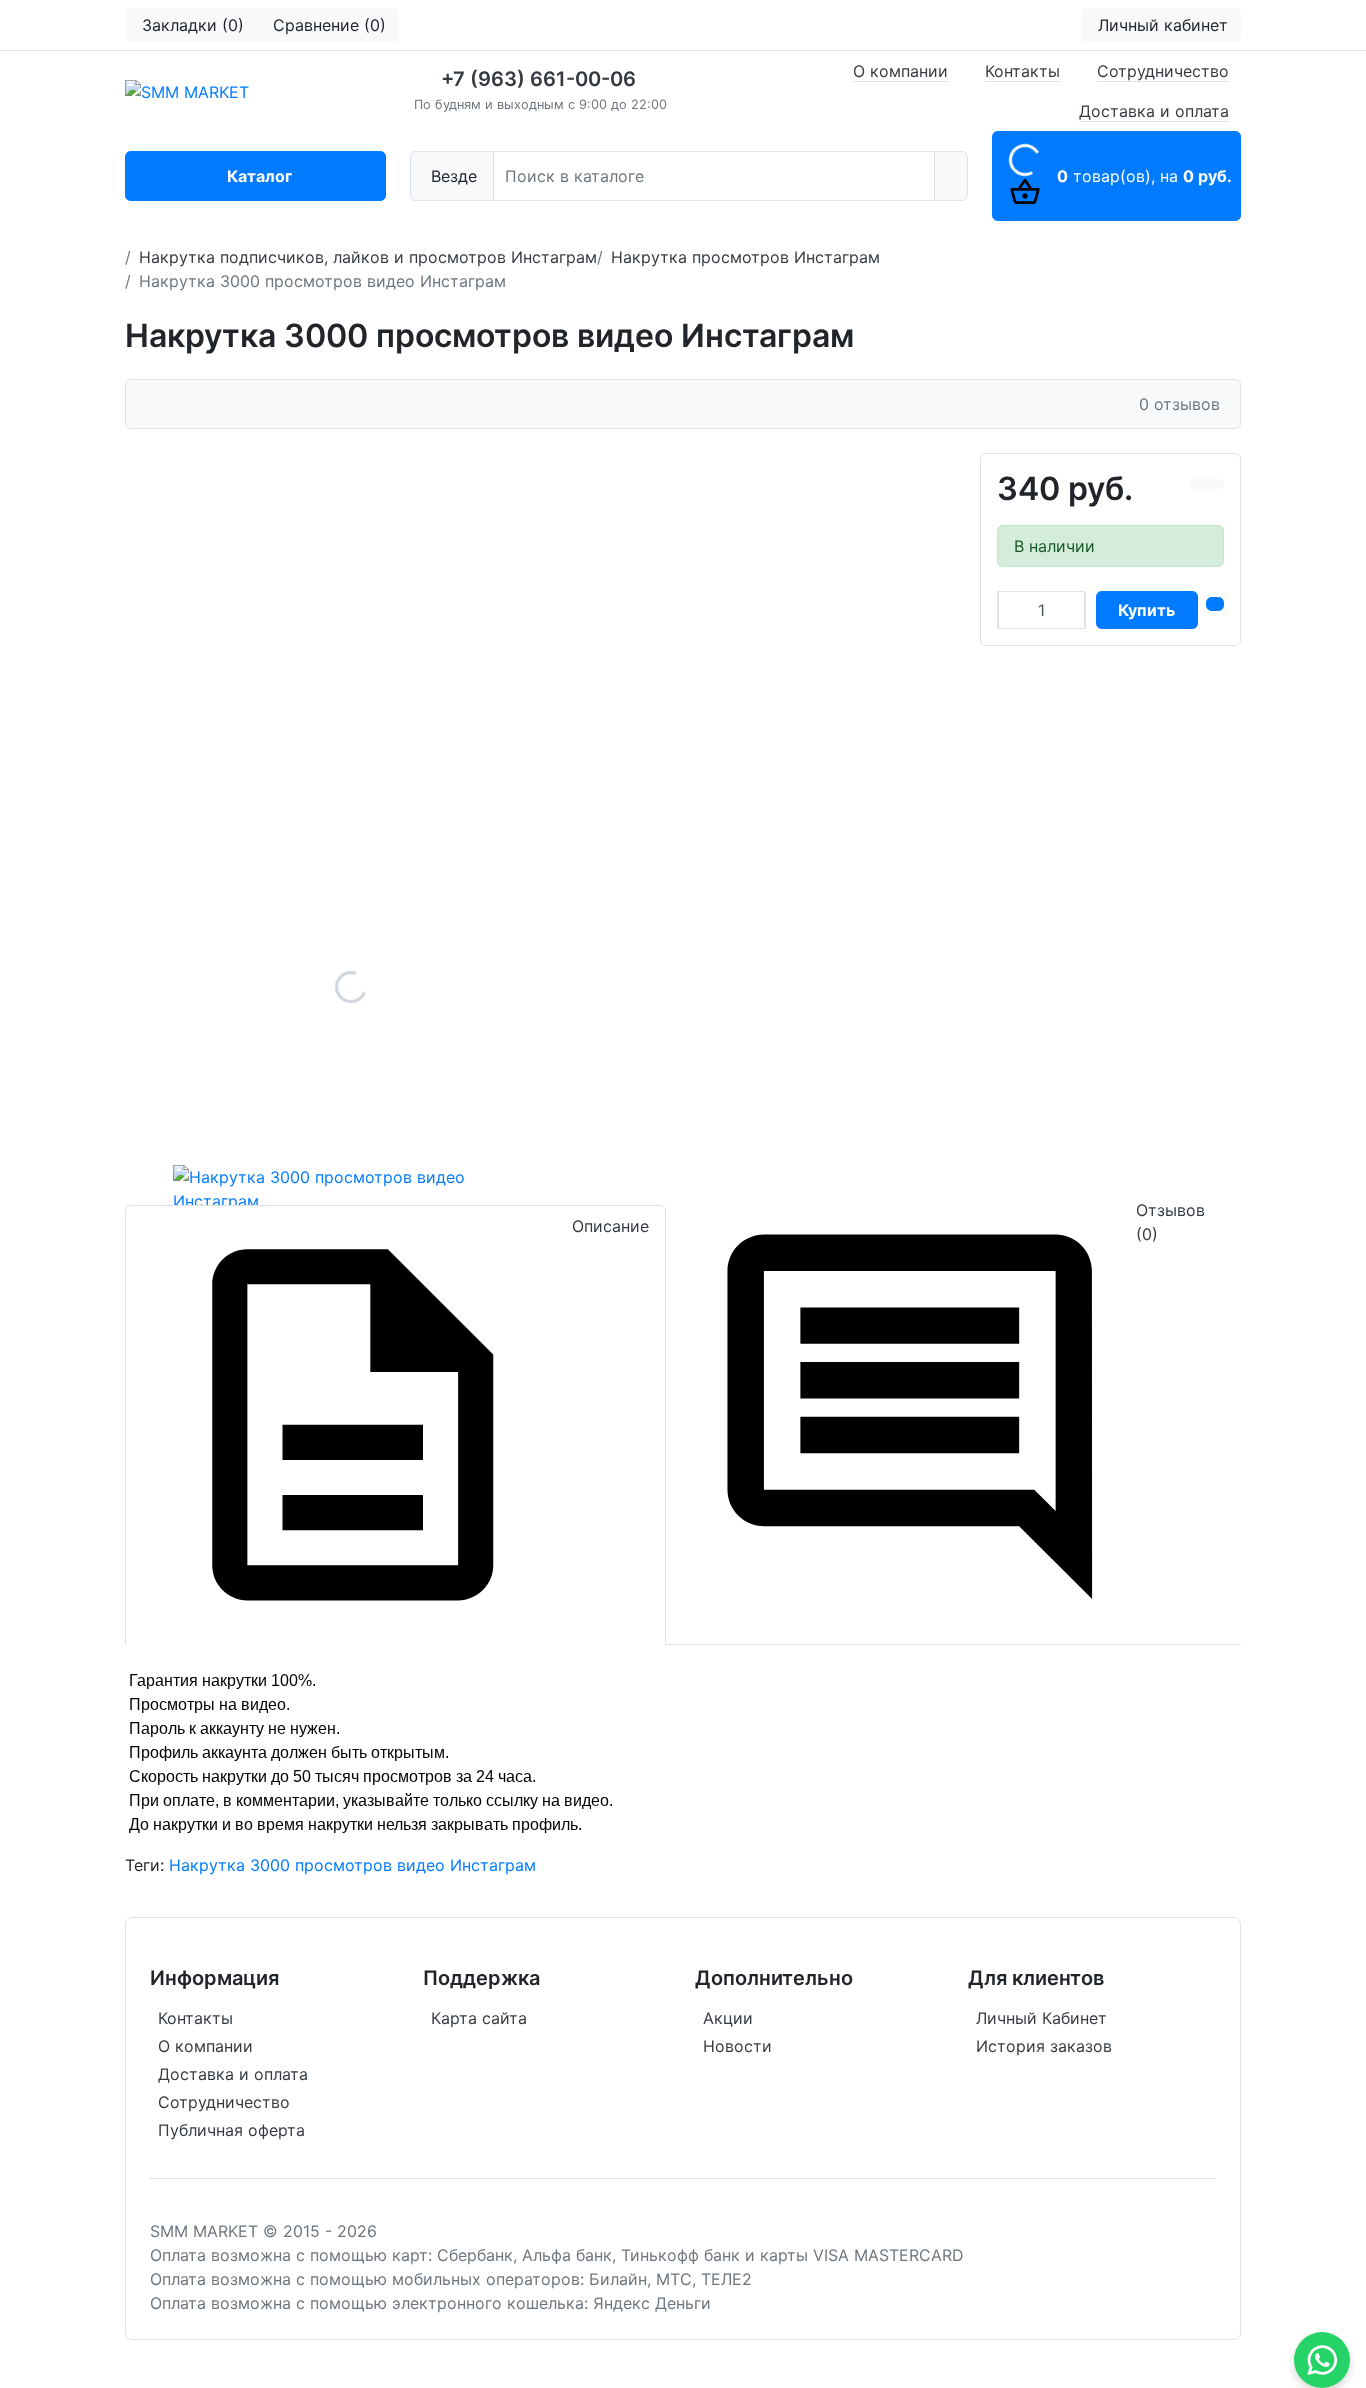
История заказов (1044, 2046)
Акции (728, 2018)
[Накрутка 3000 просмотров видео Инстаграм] (351, 987)
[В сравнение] (1198, 484)
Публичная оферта (231, 2130)
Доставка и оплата (1154, 111)
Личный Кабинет (1041, 2018)
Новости (737, 2046)
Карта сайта (479, 2018)
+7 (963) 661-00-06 (538, 79)
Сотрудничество (1163, 71)
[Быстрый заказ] (1215, 604)
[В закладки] (1215, 484)
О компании (900, 71)
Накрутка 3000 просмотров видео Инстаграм (352, 1865)
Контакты (1022, 71)
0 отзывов (1179, 404)
